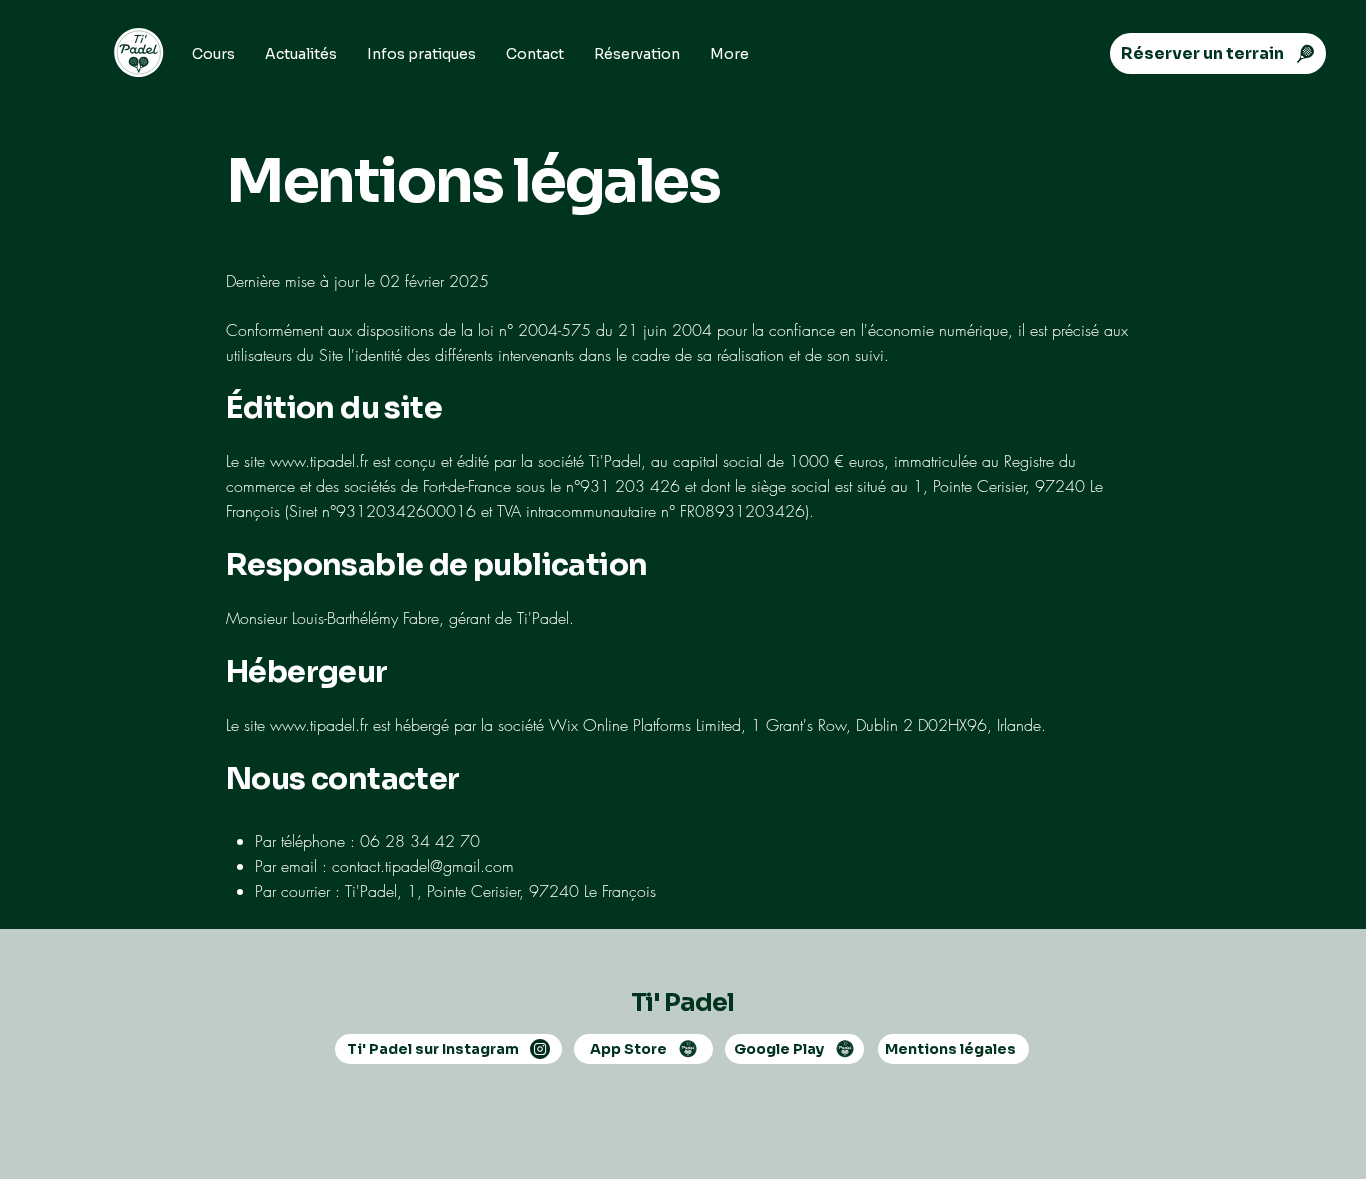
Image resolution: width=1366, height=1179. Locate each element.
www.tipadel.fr (319, 461)
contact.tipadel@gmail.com (423, 866)
